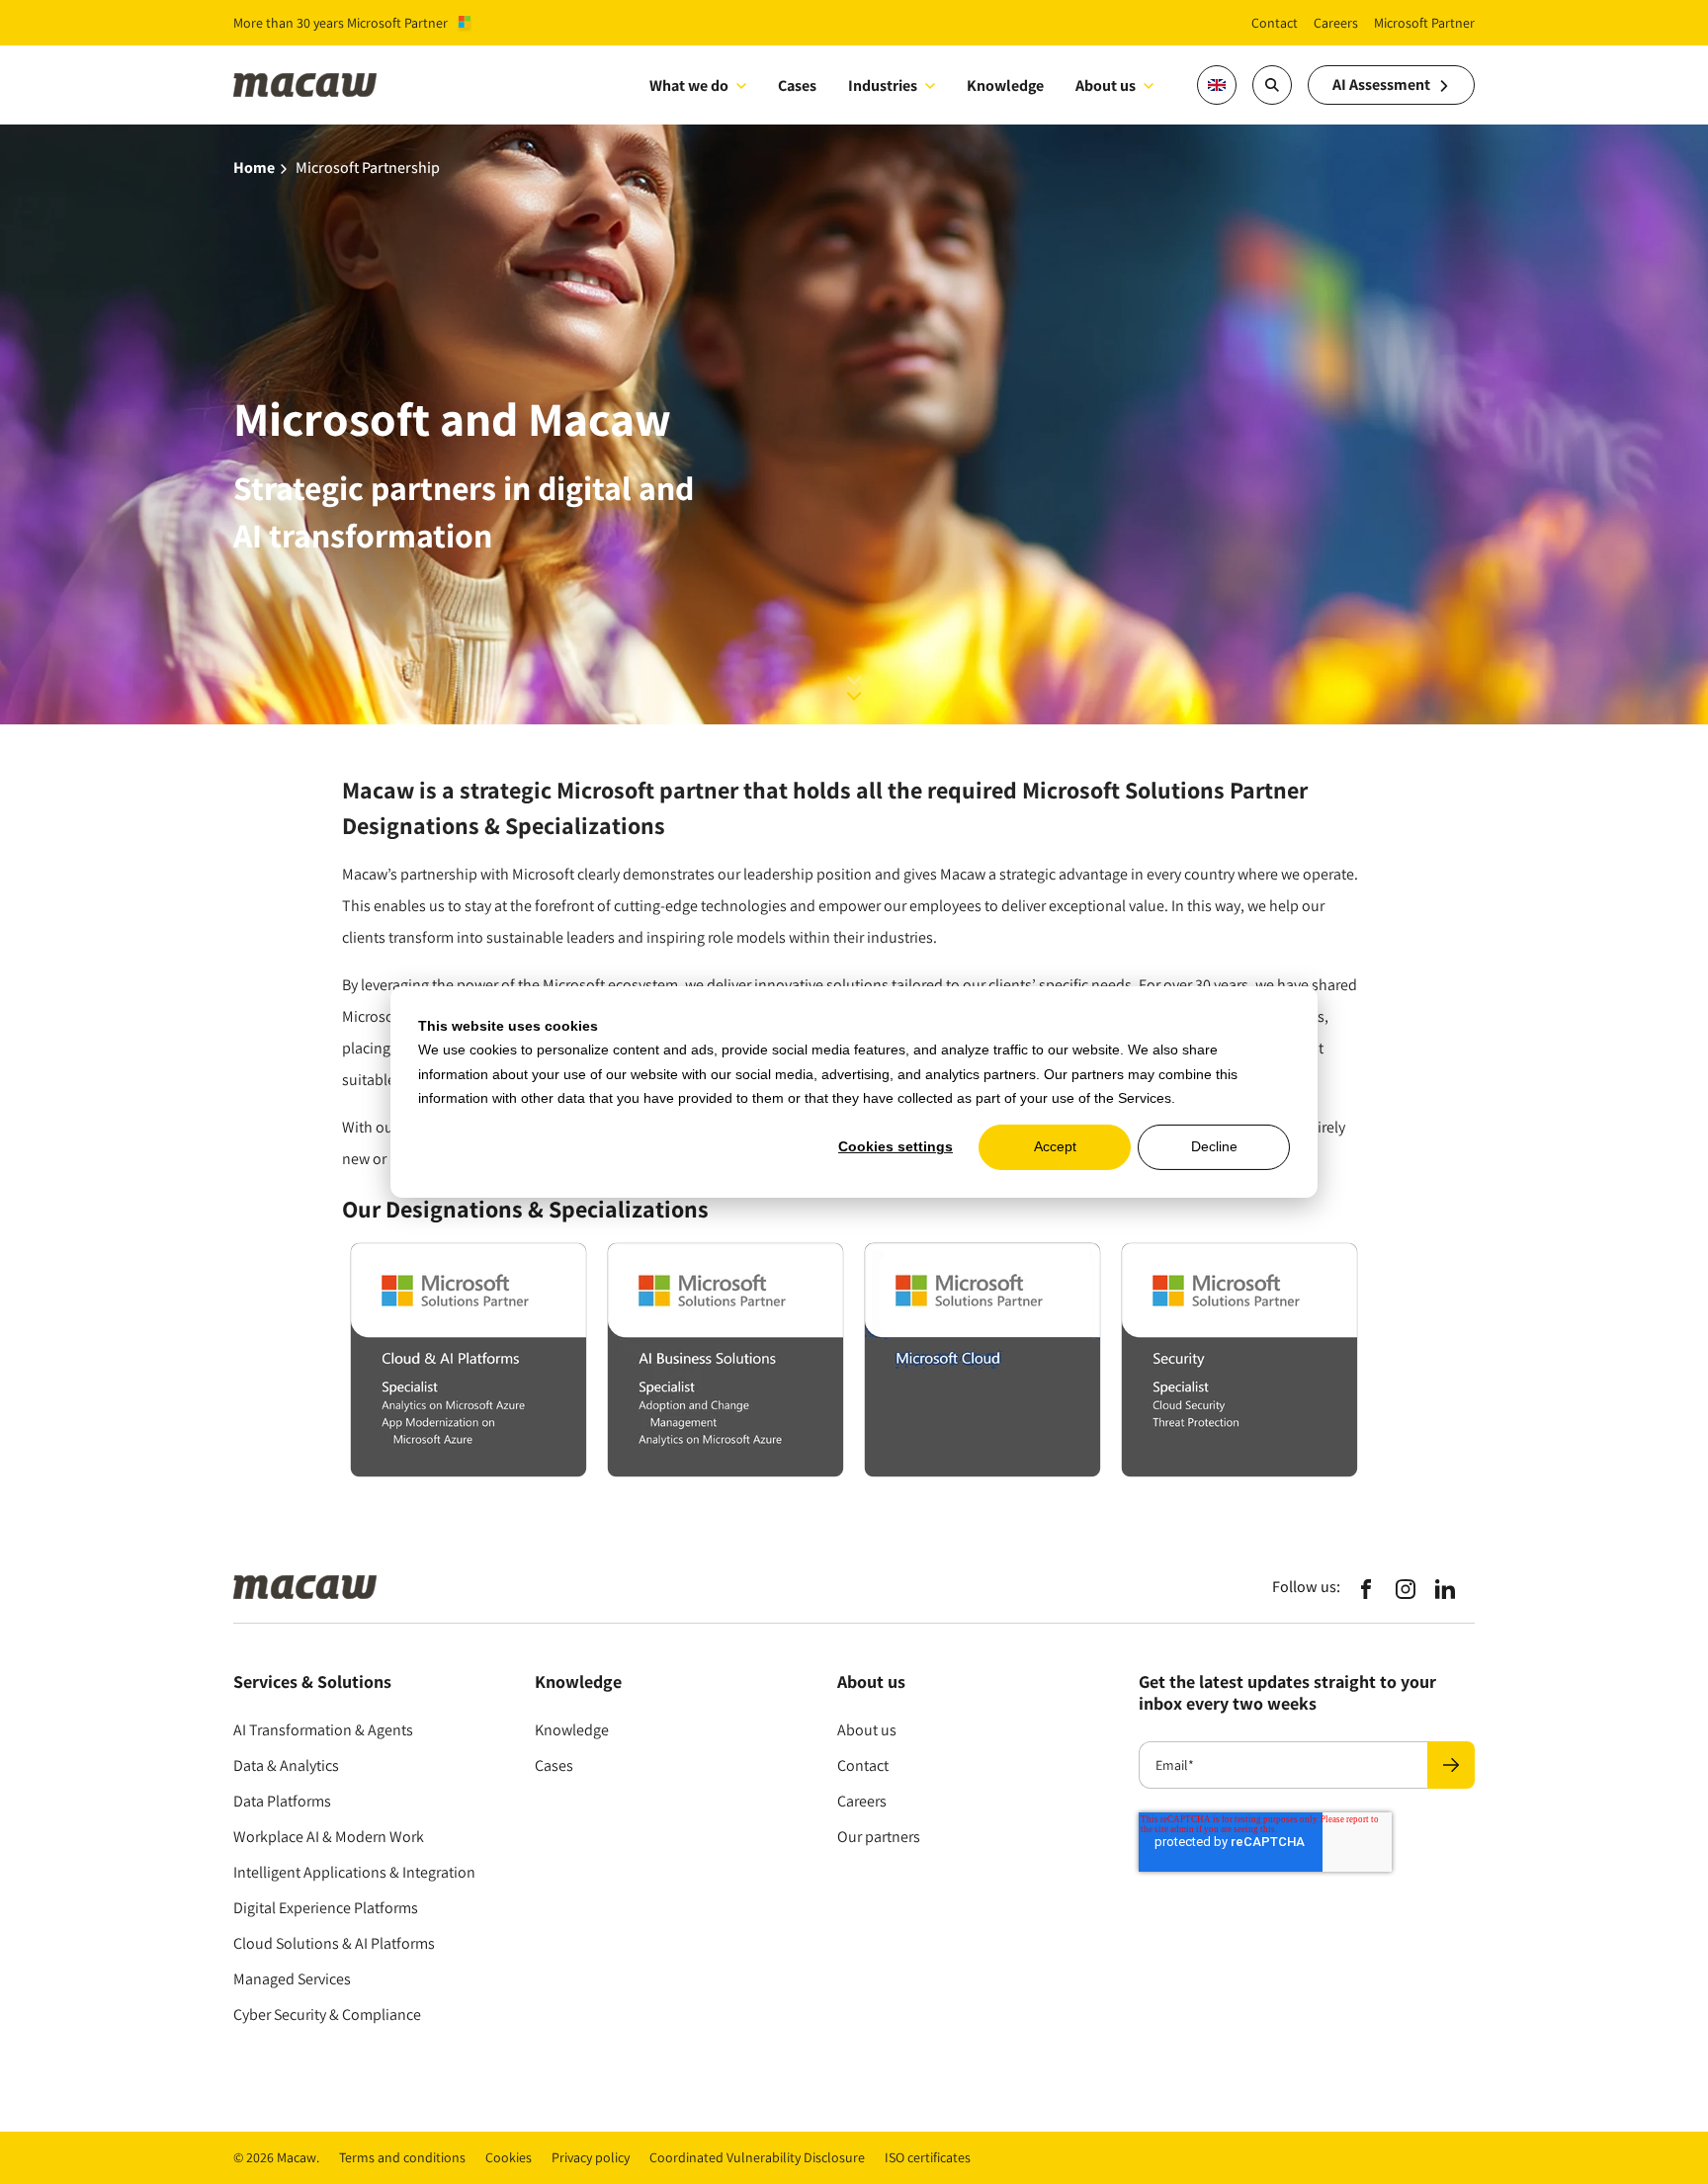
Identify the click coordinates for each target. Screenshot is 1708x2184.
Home (254, 168)
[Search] (1272, 85)
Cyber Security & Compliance (327, 2015)
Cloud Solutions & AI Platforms (334, 1943)
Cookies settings (896, 1147)
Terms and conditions (402, 2157)
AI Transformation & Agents (323, 1730)
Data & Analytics (286, 1765)
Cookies (509, 2157)
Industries (883, 85)
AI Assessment (1381, 84)
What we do (689, 85)
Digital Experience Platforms (326, 1908)
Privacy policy (591, 2157)
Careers (862, 1801)
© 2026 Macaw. (276, 2157)
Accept (1055, 1147)
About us (1106, 85)
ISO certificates (928, 2157)
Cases (554, 1765)
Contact (863, 1765)
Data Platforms (282, 1801)
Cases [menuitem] (797, 85)
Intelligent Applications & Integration (354, 1872)
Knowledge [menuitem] (1005, 85)
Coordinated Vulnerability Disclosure (757, 2157)
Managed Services (292, 1979)
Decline (1214, 1147)
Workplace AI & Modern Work (329, 1837)
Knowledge (572, 1730)
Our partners (879, 1837)
